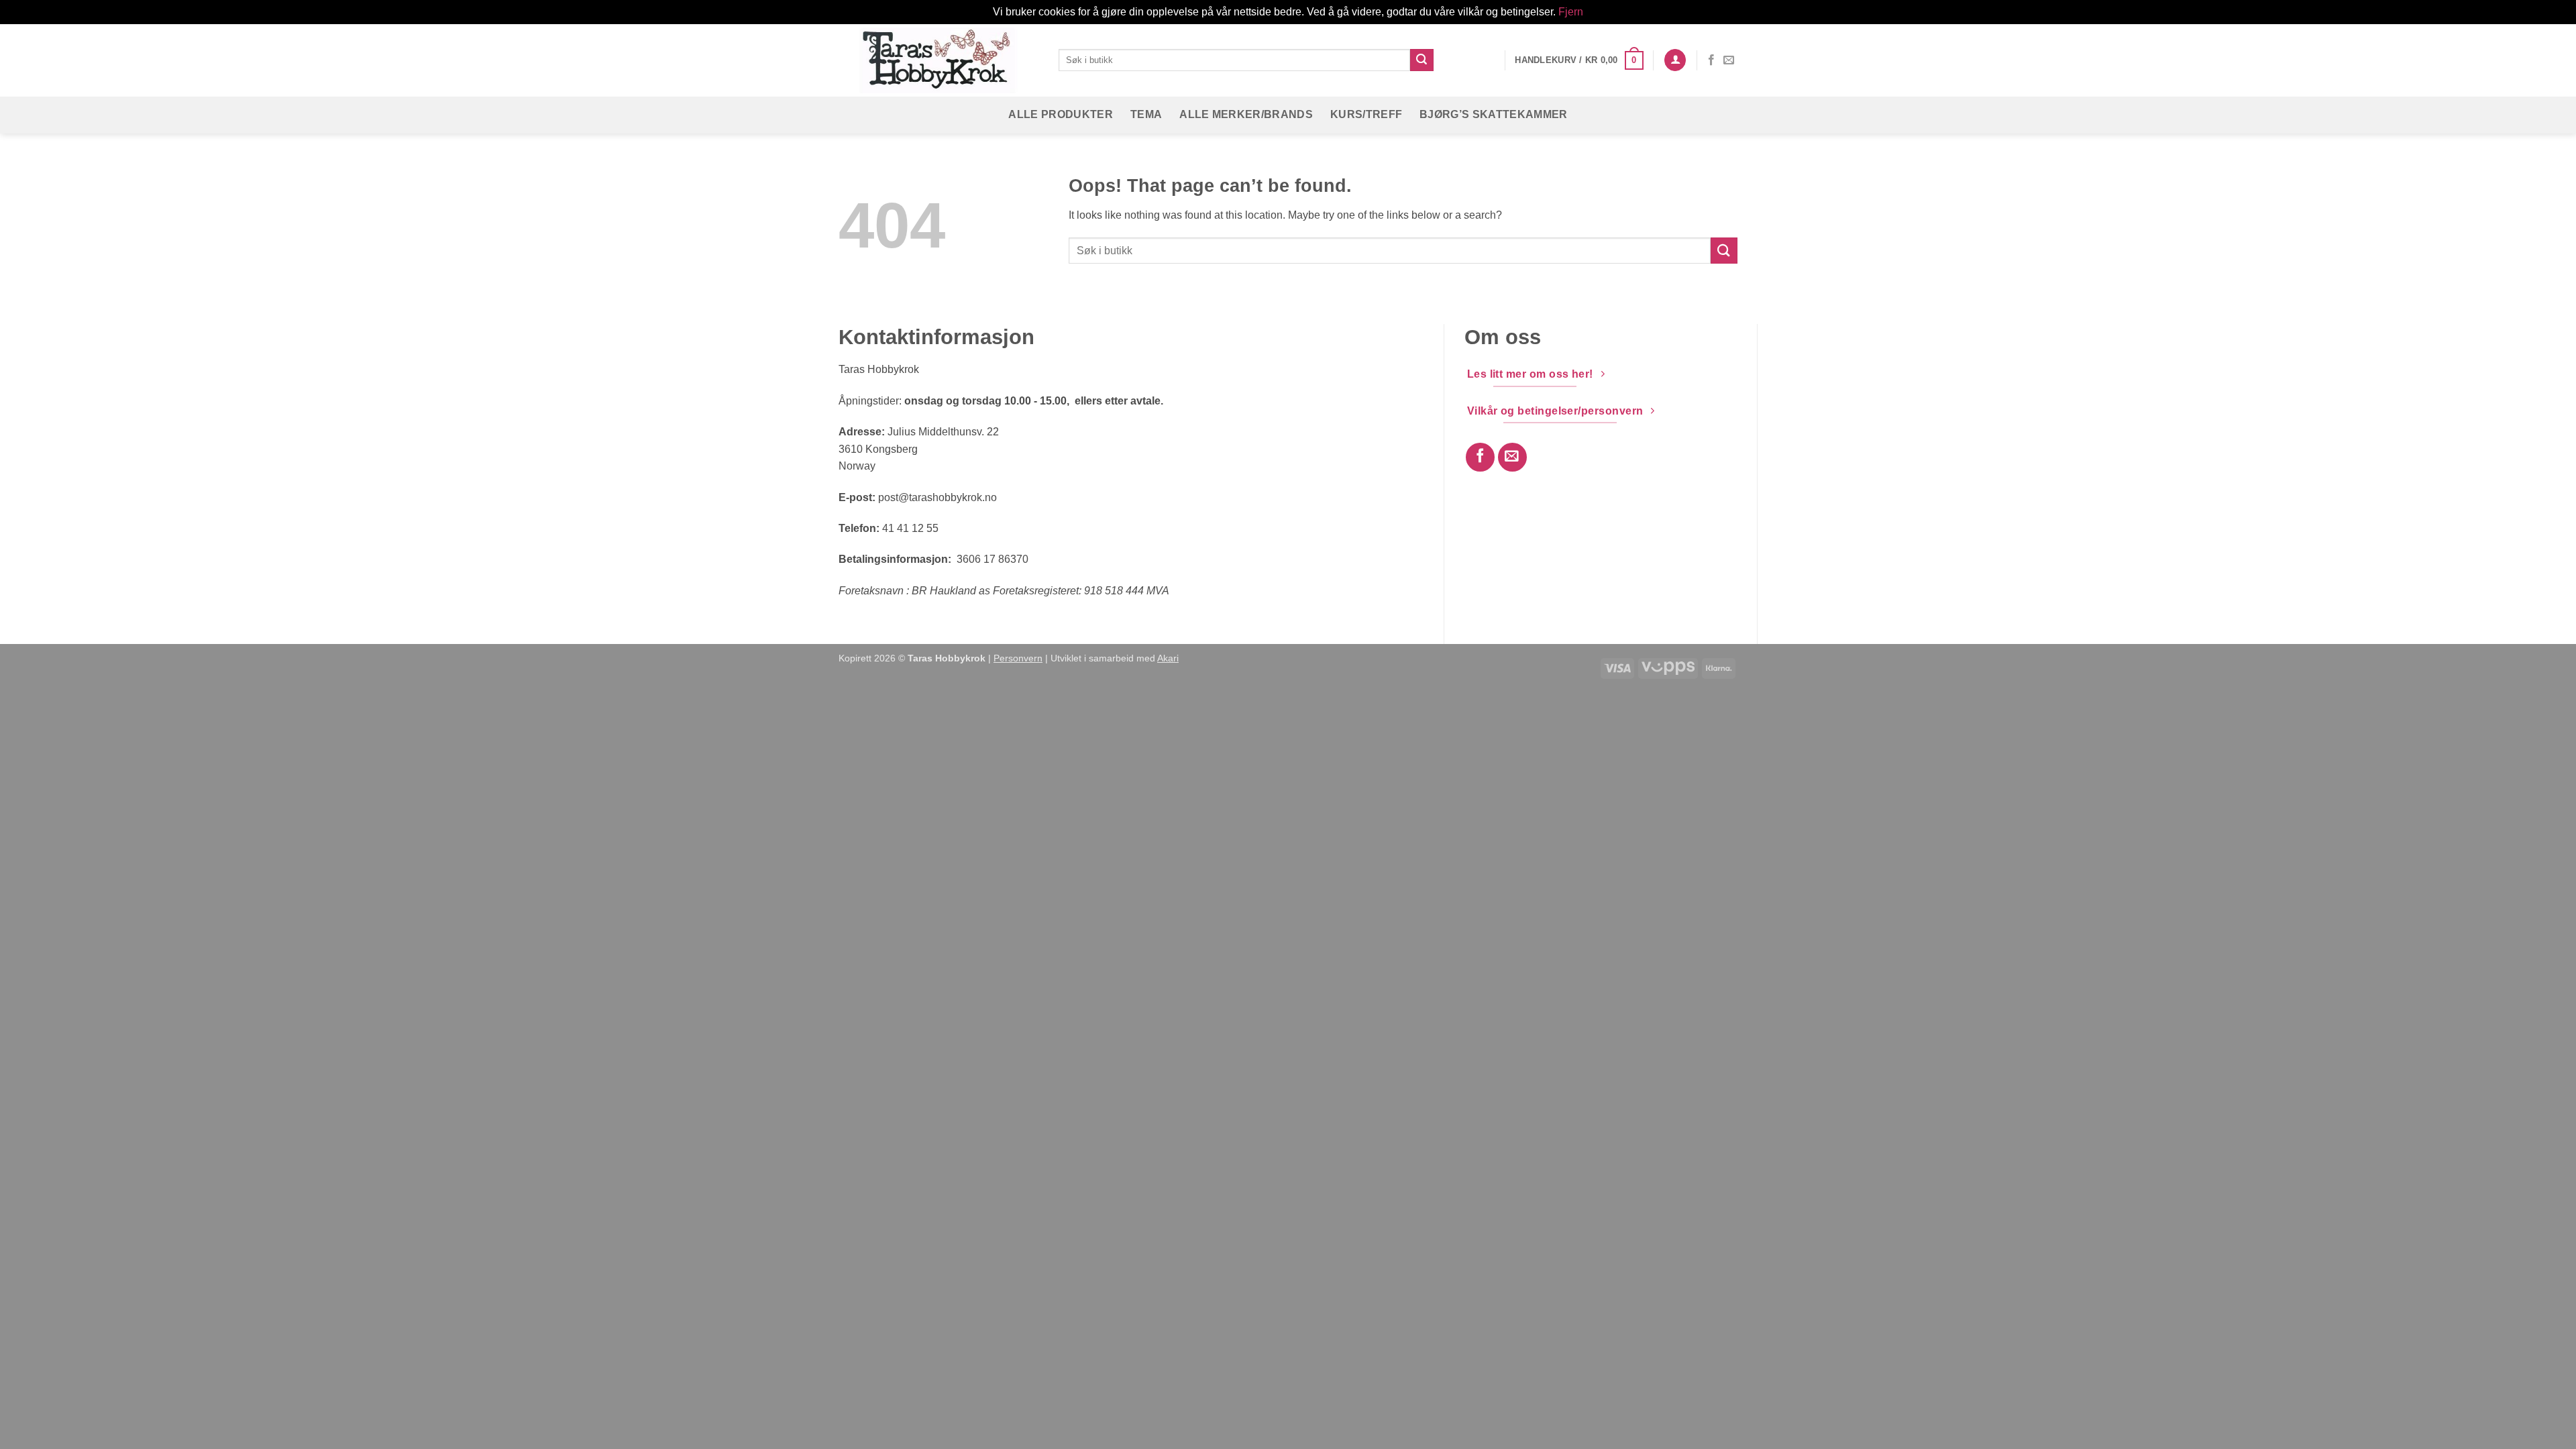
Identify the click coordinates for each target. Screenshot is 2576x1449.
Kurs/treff (1366, 114)
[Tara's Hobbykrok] (938, 60)
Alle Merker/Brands (1246, 114)
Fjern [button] (1571, 12)
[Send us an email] (1729, 60)
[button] (1579, 60)
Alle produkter (1060, 114)
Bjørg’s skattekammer (1493, 114)
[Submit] (1421, 60)
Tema (1146, 114)
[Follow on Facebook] (1711, 60)
